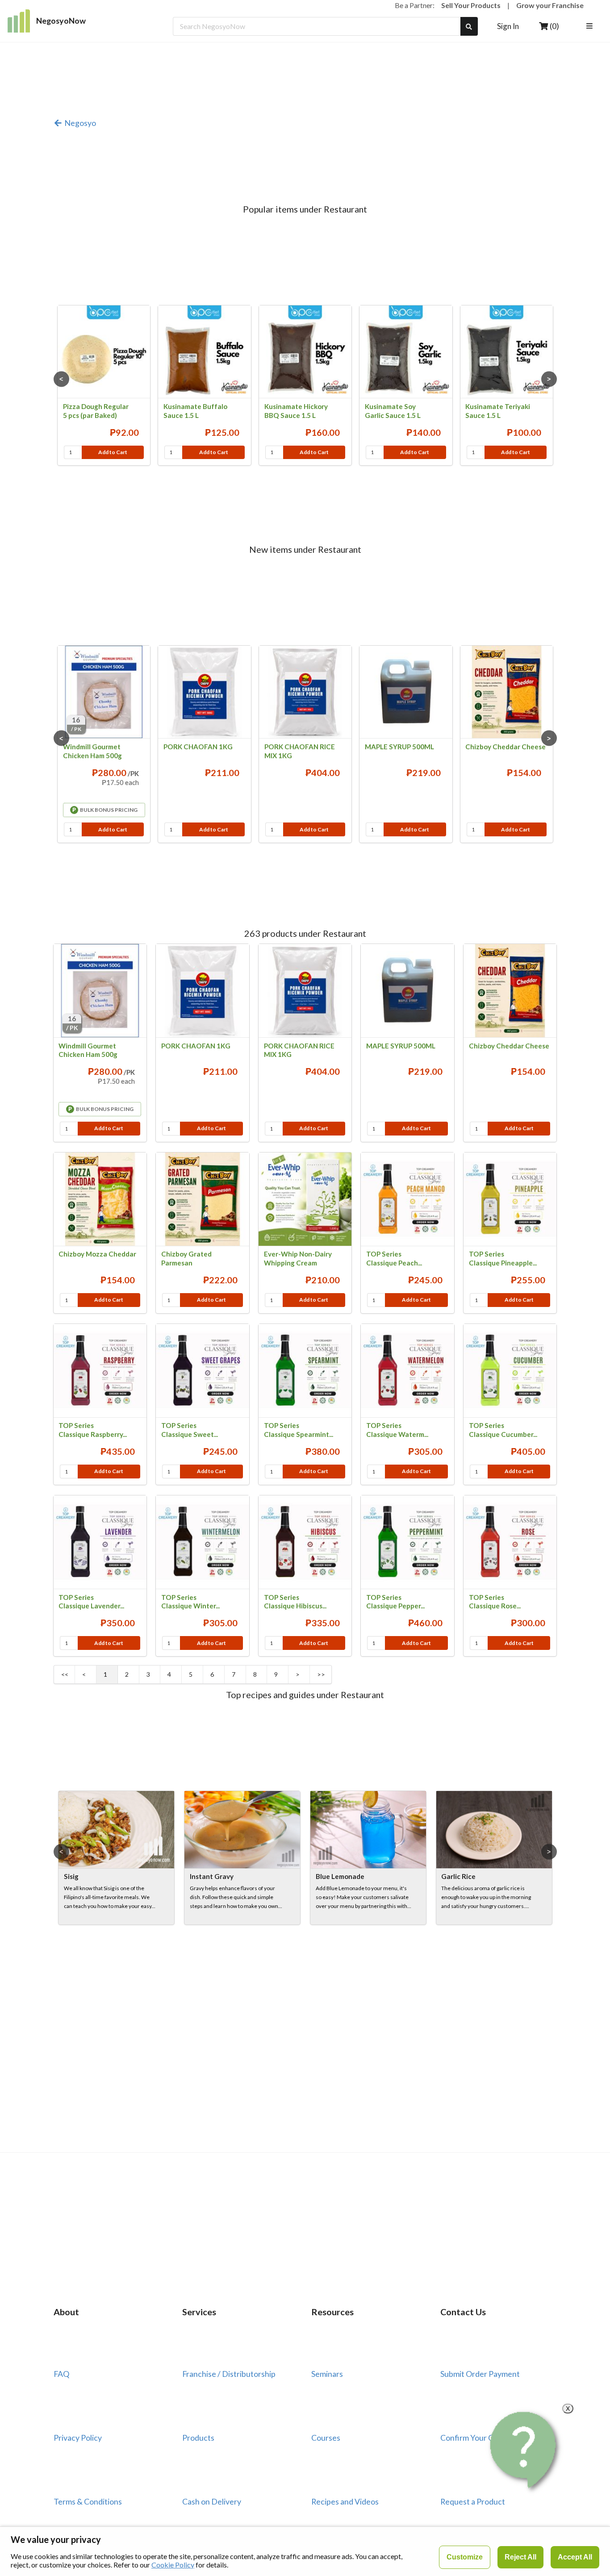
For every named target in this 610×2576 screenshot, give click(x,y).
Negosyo (80, 123)
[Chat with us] (525, 2450)
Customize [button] (465, 2557)
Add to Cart (113, 452)
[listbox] (591, 27)
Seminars (327, 2374)
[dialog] (305, 2551)
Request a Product (473, 2501)
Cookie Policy (173, 2565)
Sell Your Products (471, 5)
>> (321, 1674)
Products (198, 2438)
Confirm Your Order (475, 2438)
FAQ (61, 2374)
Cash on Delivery (212, 2501)
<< (65, 1674)
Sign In (508, 26)
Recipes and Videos (345, 2501)
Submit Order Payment (480, 2374)
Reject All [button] (520, 2557)
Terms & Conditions (88, 2501)
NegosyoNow (61, 21)
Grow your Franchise (550, 5)
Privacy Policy (78, 2438)
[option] (104, 386)
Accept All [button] (575, 2557)
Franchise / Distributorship (229, 2374)
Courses (326, 2438)
